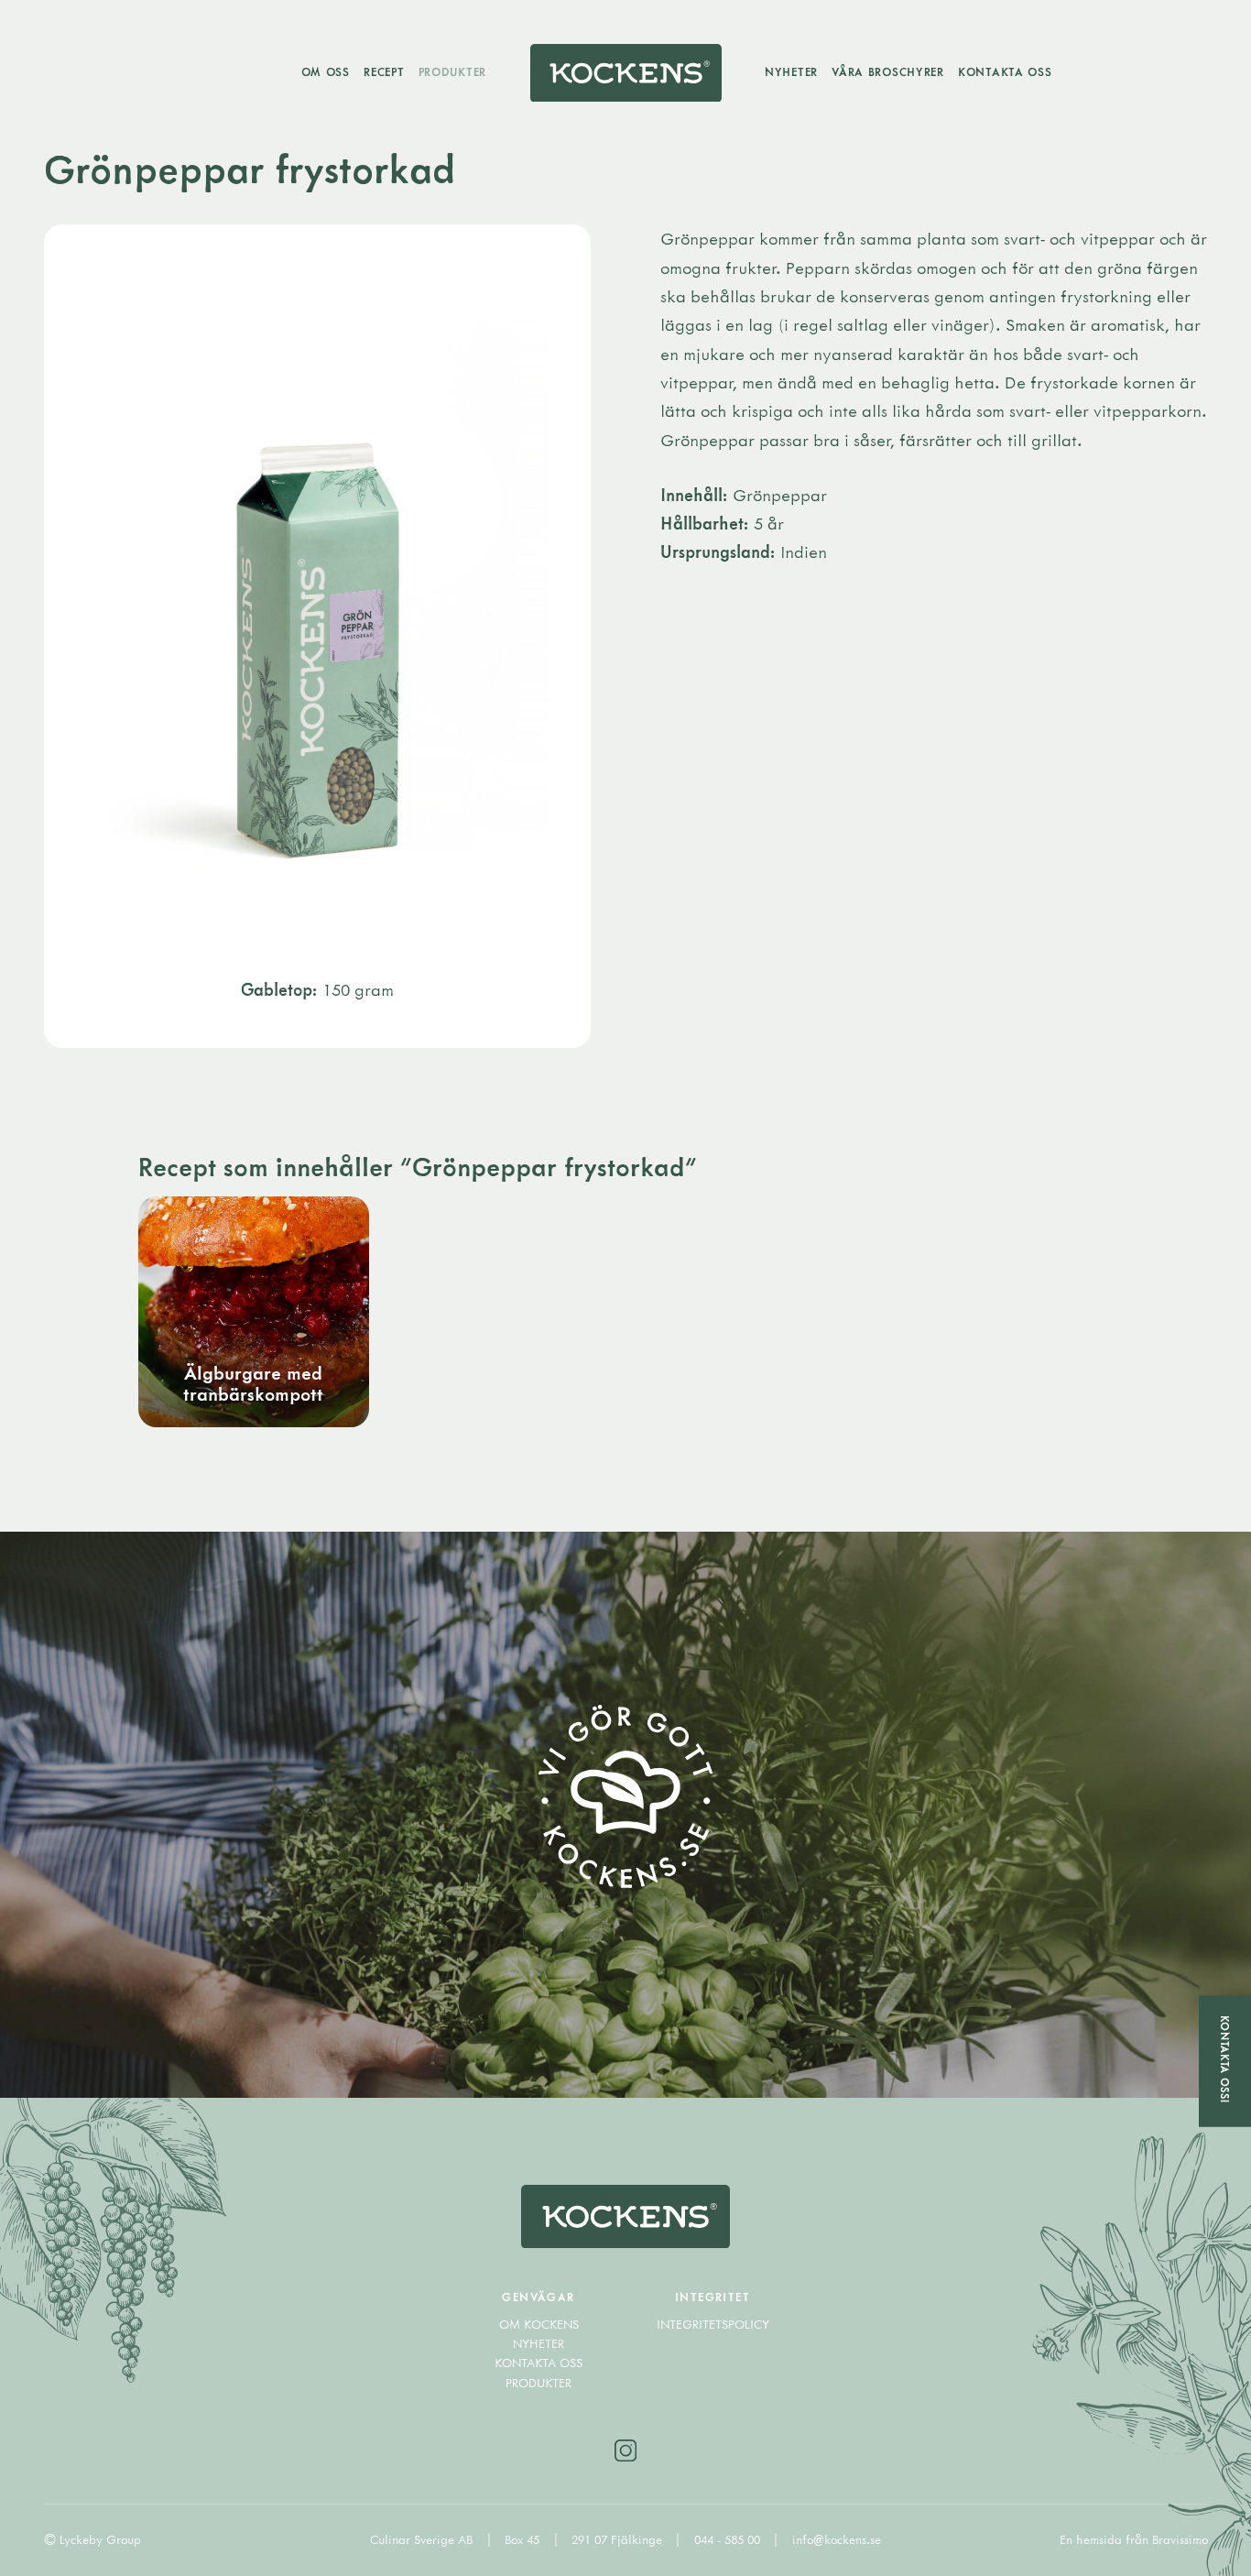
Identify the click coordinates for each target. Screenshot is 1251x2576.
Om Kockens (539, 2324)
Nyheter (791, 71)
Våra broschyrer (888, 71)
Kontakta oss (1005, 71)
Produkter (452, 71)
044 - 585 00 (729, 2539)
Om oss (326, 71)
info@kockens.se (837, 2539)
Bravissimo (1180, 2539)
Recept (384, 71)
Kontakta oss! (1225, 2058)
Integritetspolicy (713, 2324)
